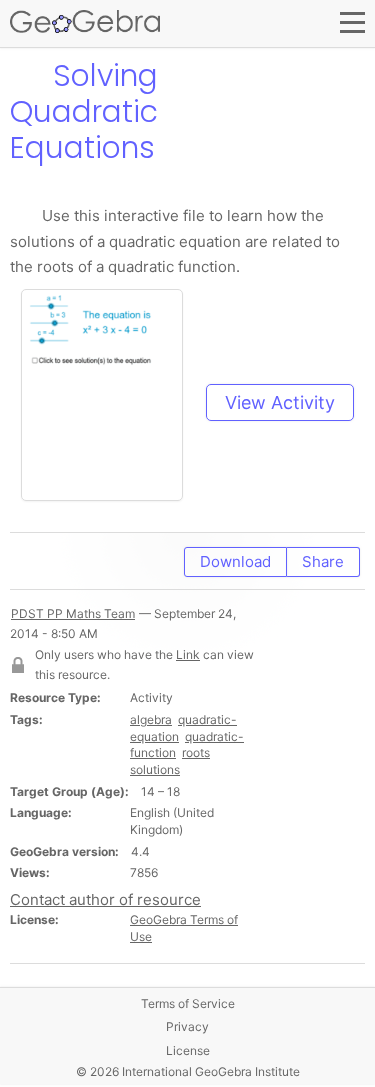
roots (196, 752)
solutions (155, 769)
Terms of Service (188, 1003)
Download (235, 561)
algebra (151, 719)
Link (188, 654)
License (188, 1050)
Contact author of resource (105, 899)
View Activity (280, 402)
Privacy (187, 1026)
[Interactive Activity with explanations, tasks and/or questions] (111, 402)
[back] (27, 75)
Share (323, 561)
